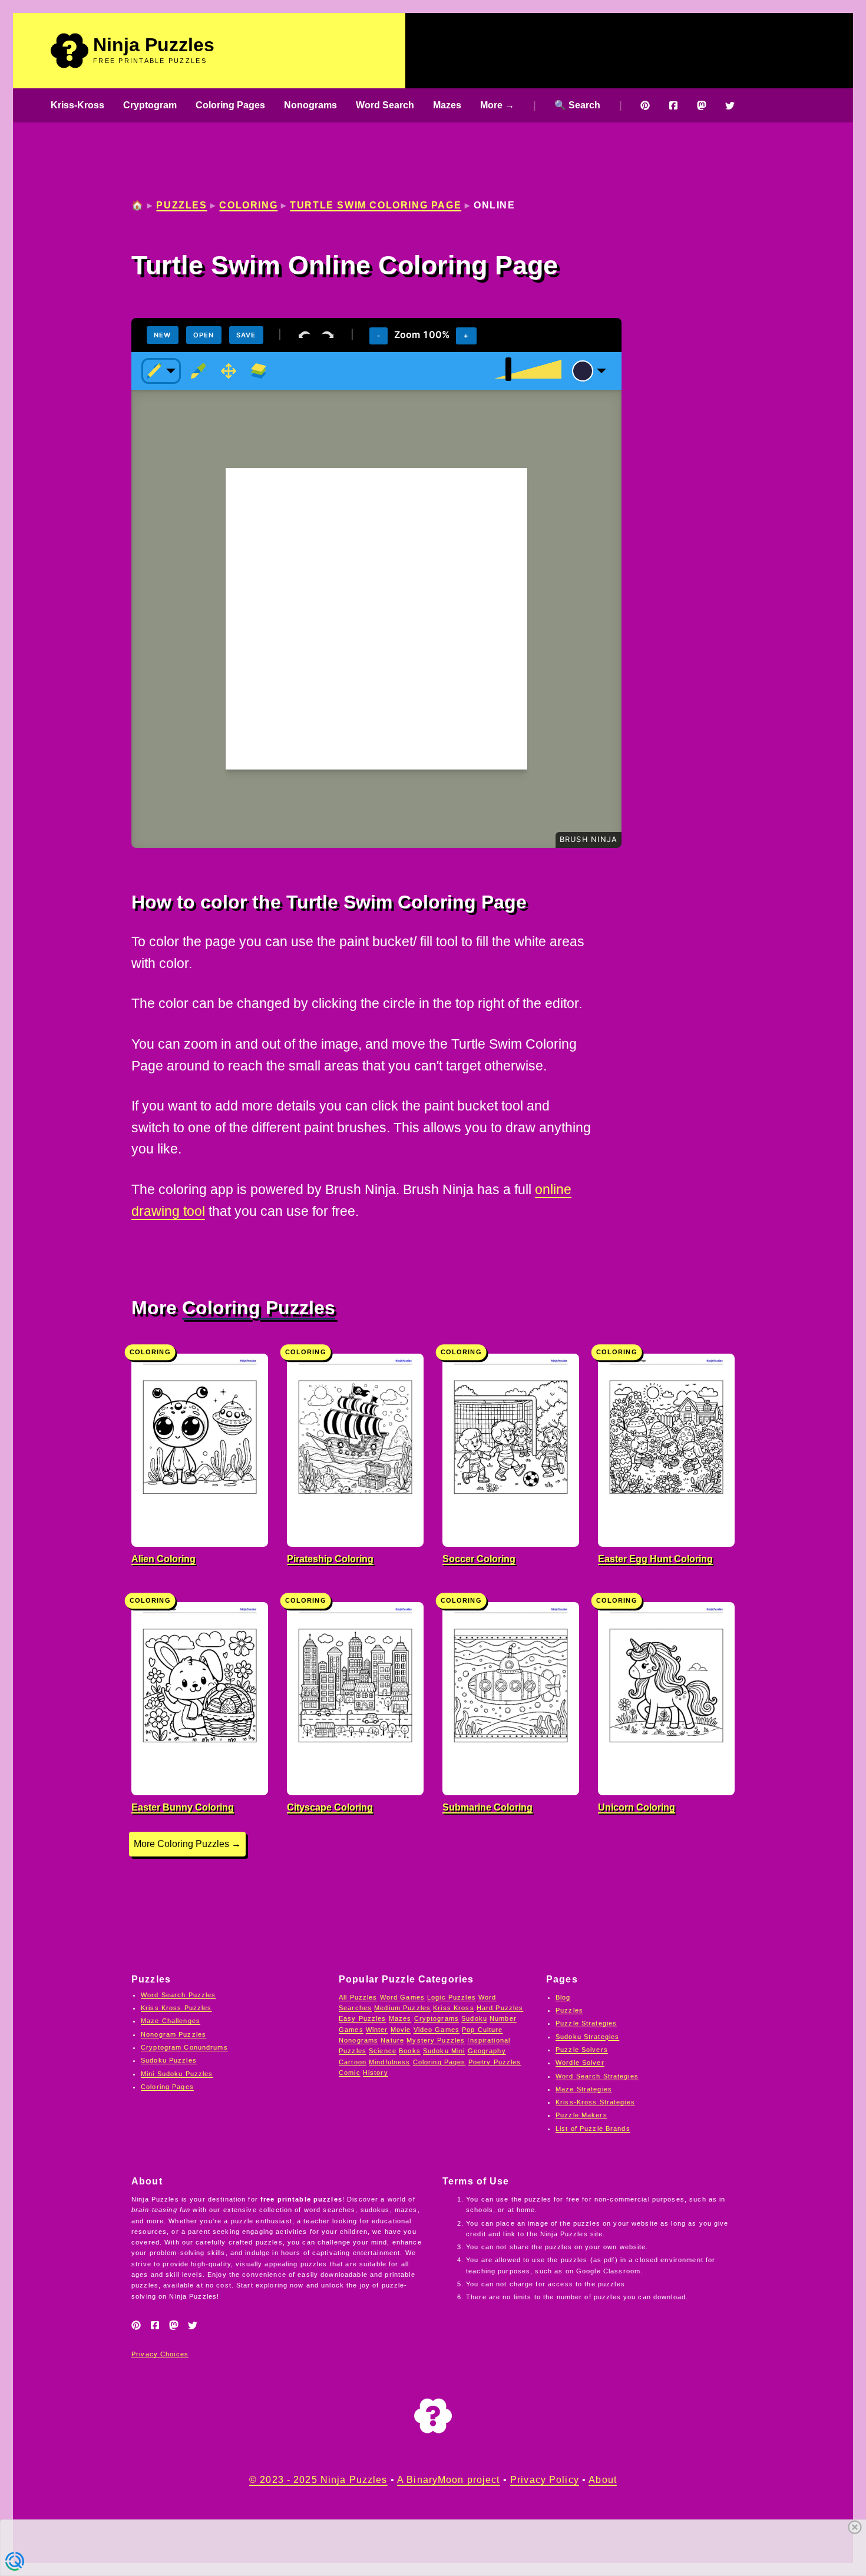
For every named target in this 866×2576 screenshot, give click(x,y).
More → (497, 105)
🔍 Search (577, 105)
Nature (392, 2040)
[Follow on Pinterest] (645, 105)
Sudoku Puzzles (169, 2060)
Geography (487, 2051)
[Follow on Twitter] (730, 105)
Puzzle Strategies (586, 2023)
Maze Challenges (171, 2021)
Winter (377, 2030)
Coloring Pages (230, 105)
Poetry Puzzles (495, 2062)
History (376, 2073)
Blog (563, 1997)
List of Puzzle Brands (593, 2129)
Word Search (385, 105)
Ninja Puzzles (154, 45)
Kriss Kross (453, 2008)
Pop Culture (482, 2030)
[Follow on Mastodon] (702, 105)
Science (383, 2051)
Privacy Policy (545, 2480)
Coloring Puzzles (259, 1308)
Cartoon (353, 2062)
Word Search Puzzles (179, 1995)
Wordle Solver (580, 2063)
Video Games (437, 2030)
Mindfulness (389, 2062)
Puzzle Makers (581, 2115)
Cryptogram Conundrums (184, 2047)
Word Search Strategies (597, 2076)
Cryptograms (437, 2018)
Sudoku (474, 2018)
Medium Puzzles (402, 2008)
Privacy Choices (160, 2354)
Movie (401, 2030)
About (603, 2480)
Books (410, 2051)
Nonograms (310, 105)
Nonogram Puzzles (173, 2034)
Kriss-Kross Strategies (595, 2102)
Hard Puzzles (500, 2008)
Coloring (248, 205)
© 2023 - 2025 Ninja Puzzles (318, 2480)
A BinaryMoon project (449, 2480)
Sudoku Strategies (587, 2037)
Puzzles (181, 205)
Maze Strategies (584, 2089)
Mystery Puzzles (436, 2040)
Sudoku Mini (444, 2051)
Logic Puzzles (452, 1997)
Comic (350, 2073)
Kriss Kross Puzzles (176, 2008)
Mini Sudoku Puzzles (177, 2074)
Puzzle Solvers (582, 2050)
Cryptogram (150, 105)
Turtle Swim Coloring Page (376, 205)
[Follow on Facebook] (673, 105)
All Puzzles (358, 1997)
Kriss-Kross (77, 105)
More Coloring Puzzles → (187, 1844)
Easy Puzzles (363, 2018)
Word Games (402, 1997)
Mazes (447, 105)
